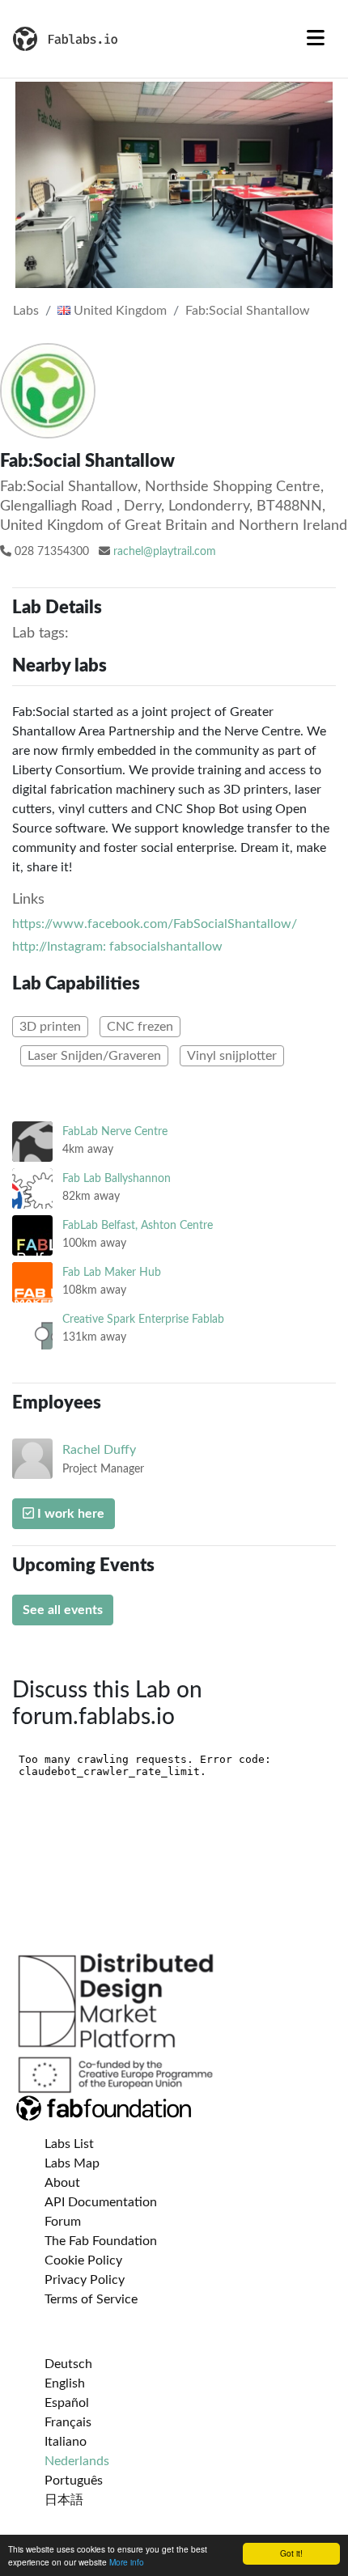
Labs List (69, 2144)
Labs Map (72, 2163)
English (65, 2383)
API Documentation (101, 2202)
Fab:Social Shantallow (248, 311)
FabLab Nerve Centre (115, 1131)
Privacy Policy (85, 2280)
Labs (26, 311)
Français (68, 2422)
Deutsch (68, 2364)
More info (127, 2562)
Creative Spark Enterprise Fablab (143, 1319)
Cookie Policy (83, 2260)
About (62, 2183)
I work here (69, 1514)
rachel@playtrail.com (165, 552)
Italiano (66, 2442)
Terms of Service (91, 2299)
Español (67, 2403)
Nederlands (77, 2461)
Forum (63, 2222)
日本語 (64, 2500)
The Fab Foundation (101, 2241)
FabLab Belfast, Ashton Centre (138, 1225)
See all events (63, 1610)
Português (74, 2481)
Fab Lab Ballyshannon (117, 1178)
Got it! (291, 2553)
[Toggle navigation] (316, 39)
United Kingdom (119, 311)
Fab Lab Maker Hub (112, 1272)
